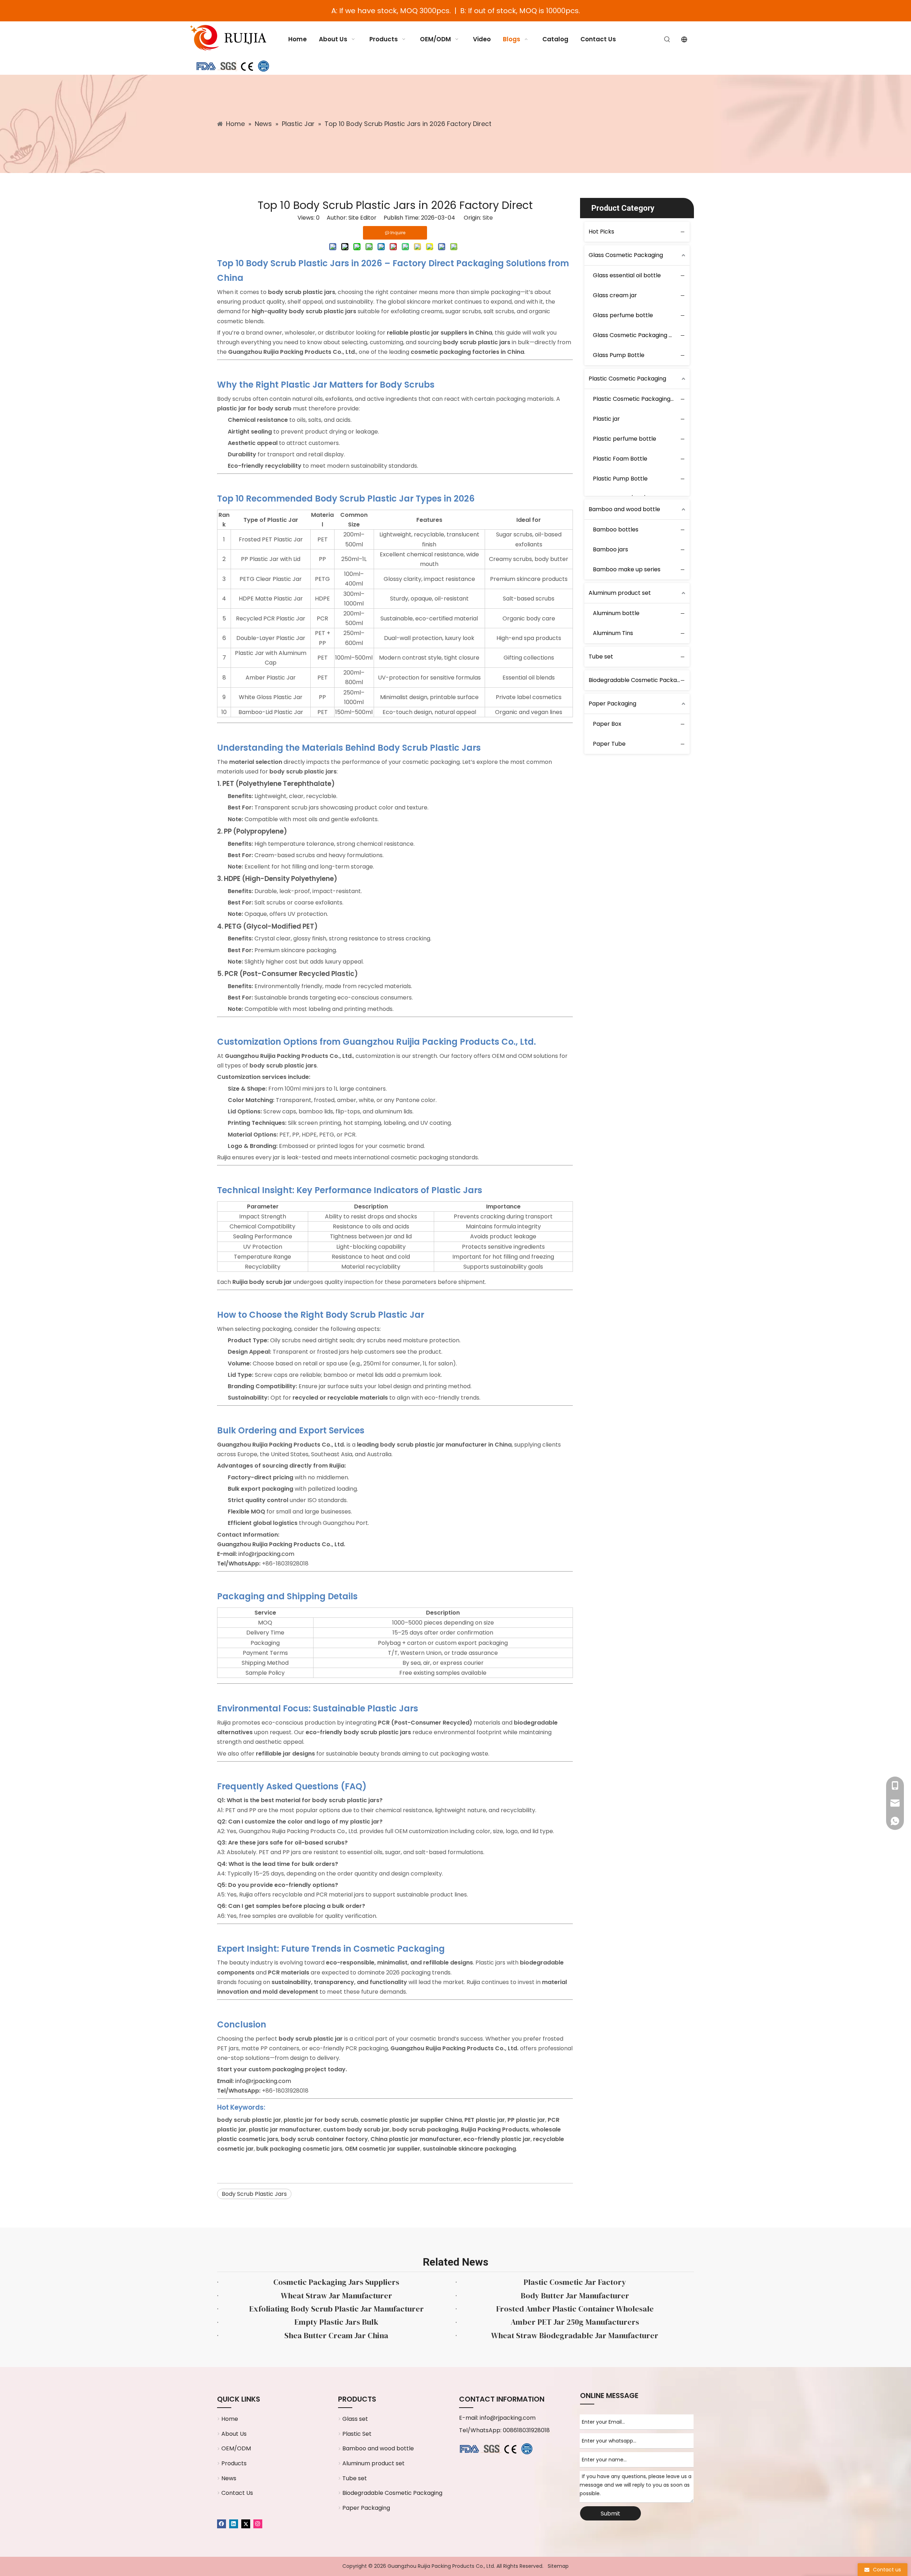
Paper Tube (609, 744)
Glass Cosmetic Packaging (626, 255)
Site (488, 218)
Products (234, 2463)
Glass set (355, 2419)
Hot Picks (601, 232)
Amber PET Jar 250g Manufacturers (575, 2322)
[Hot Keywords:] (667, 40)
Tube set (601, 657)
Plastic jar (606, 419)
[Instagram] (258, 2523)
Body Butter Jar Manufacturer (575, 2296)
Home (230, 2419)
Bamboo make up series (627, 569)
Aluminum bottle (616, 613)
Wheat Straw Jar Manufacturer (336, 2296)
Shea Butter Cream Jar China (336, 2335)
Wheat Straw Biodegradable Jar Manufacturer (575, 2335)
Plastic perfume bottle (625, 439)
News (229, 2478)
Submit (610, 2514)
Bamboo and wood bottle (624, 509)
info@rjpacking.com (508, 2418)
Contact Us (237, 2493)
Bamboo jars (610, 549)
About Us (234, 2434)
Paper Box (607, 724)
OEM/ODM (236, 2448)
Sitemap (558, 2566)
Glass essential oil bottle (627, 275)
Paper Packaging (612, 704)
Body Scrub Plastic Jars (254, 2194)
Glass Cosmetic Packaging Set (635, 335)
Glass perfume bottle (623, 315)
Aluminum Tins (613, 633)
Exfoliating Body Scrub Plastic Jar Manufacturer (336, 2309)
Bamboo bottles (616, 529)
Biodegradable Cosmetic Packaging (639, 680)
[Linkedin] (234, 2523)
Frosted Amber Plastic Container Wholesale (575, 2309)
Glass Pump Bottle (619, 355)
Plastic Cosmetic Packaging (627, 379)
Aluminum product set (620, 593)
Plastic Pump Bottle (620, 479)
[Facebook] (222, 2523)
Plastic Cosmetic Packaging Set (637, 399)
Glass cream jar (615, 295)
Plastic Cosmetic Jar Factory (575, 2282)
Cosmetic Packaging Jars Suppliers (336, 2282)
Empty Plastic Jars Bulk (336, 2322)
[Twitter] (246, 2523)
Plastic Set (357, 2434)
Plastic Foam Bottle (620, 459)
